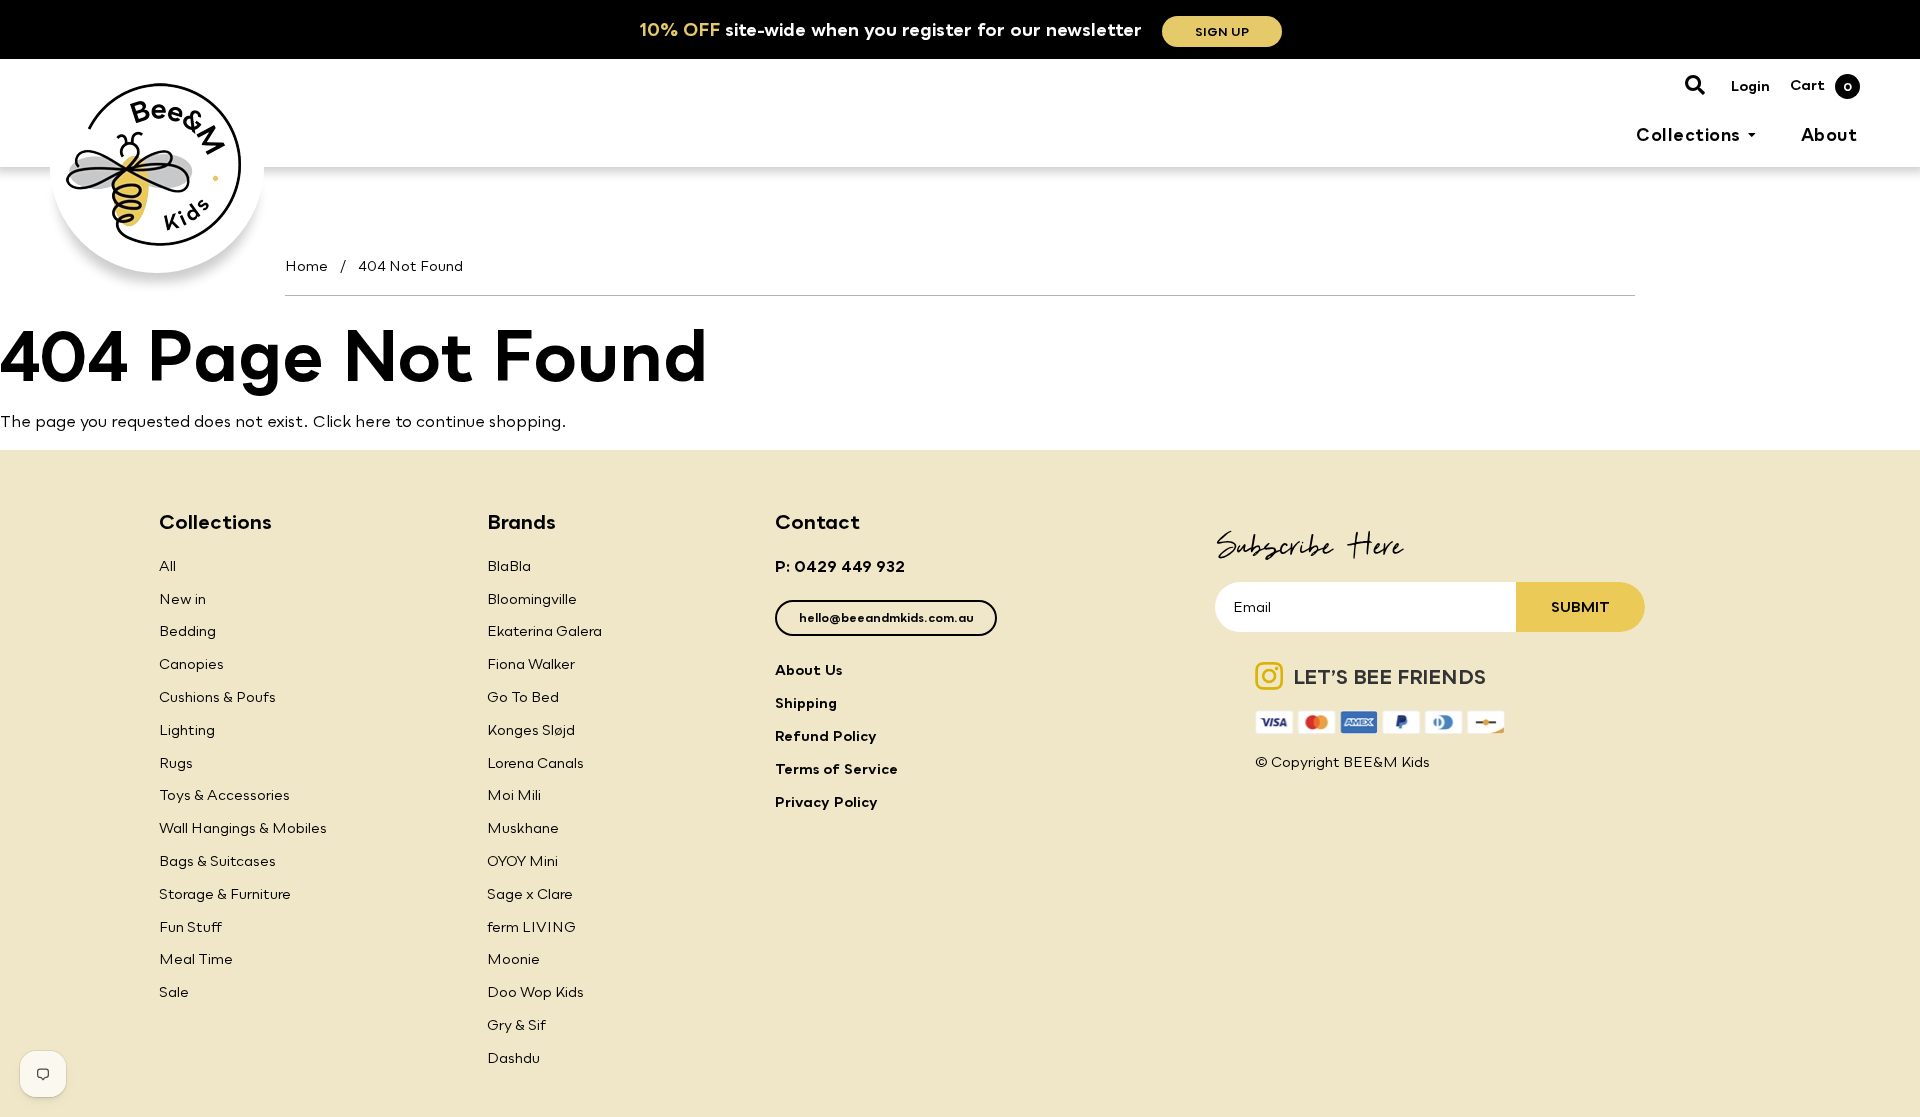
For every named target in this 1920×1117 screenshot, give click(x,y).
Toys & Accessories (224, 794)
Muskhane (523, 827)
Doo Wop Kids (535, 991)
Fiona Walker (531, 663)
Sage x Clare (530, 893)
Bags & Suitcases (217, 860)
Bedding (187, 630)
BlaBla (509, 565)
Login (1750, 85)
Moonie (513, 958)
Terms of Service (836, 768)
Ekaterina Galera (544, 630)
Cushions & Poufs (217, 696)
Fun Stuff (190, 926)
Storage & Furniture (225, 893)
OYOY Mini (522, 860)
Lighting (187, 729)
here (373, 421)
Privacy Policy (826, 801)
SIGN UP (1222, 31)
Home (306, 265)
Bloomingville (532, 598)
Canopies (191, 663)
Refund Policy (826, 735)
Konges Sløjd (531, 729)
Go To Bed (523, 696)
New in (182, 598)
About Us (808, 669)
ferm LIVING (531, 926)
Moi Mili (514, 794)
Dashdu (513, 1057)
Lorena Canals (535, 762)
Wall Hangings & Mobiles (243, 827)
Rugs (176, 762)
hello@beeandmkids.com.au (886, 617)
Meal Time (196, 958)
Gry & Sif (516, 1024)
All (167, 565)
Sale (174, 991)
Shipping (806, 702)
